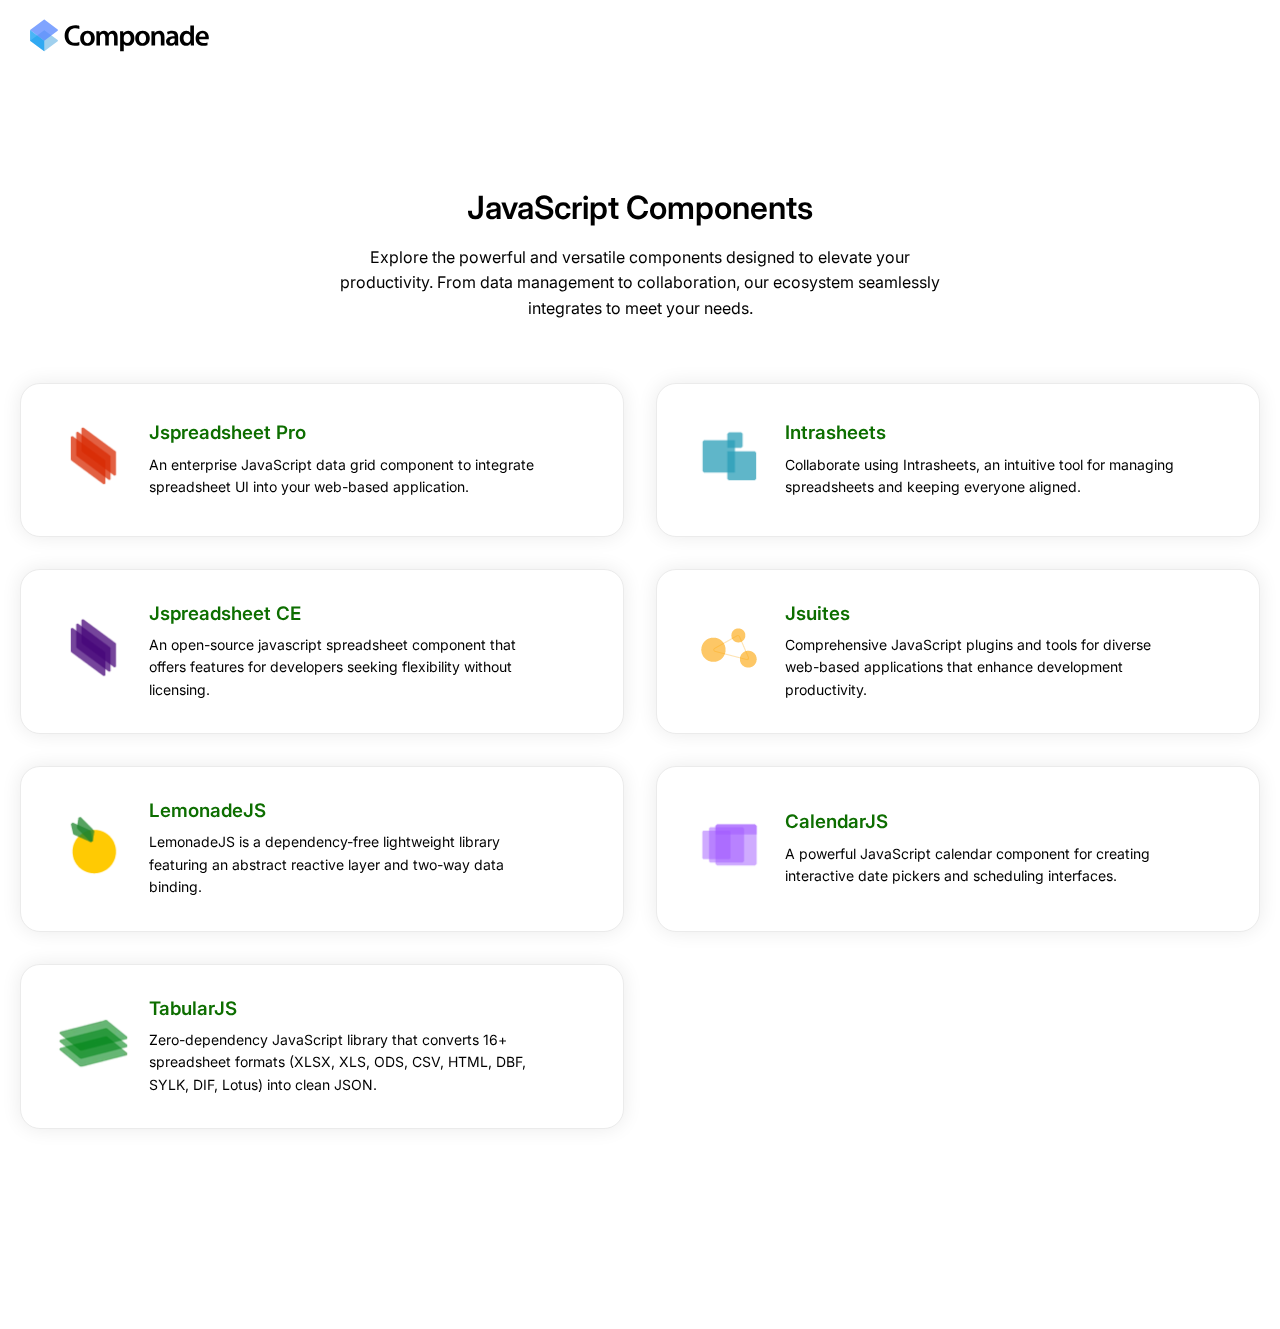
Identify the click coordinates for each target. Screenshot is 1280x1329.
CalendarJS (836, 821)
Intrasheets (835, 432)
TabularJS (193, 1008)
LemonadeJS (207, 810)
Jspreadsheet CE (225, 613)
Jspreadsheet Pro (227, 432)
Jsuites (817, 613)
